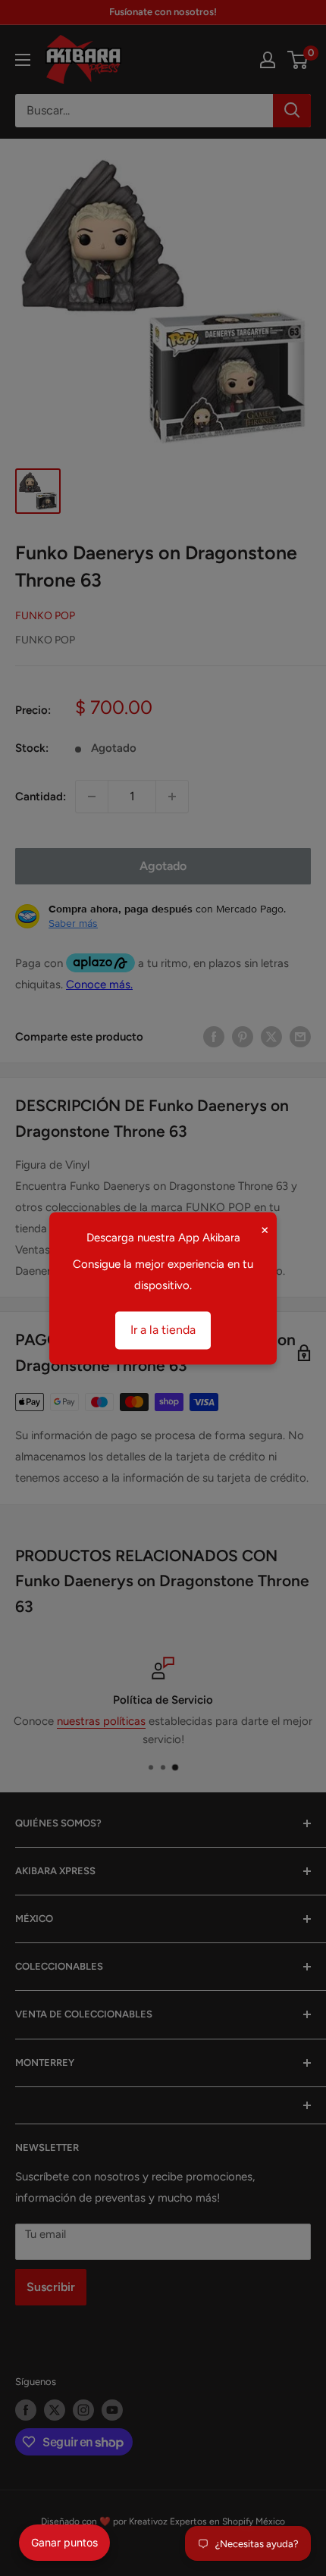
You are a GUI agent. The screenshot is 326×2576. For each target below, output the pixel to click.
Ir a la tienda (163, 1330)
